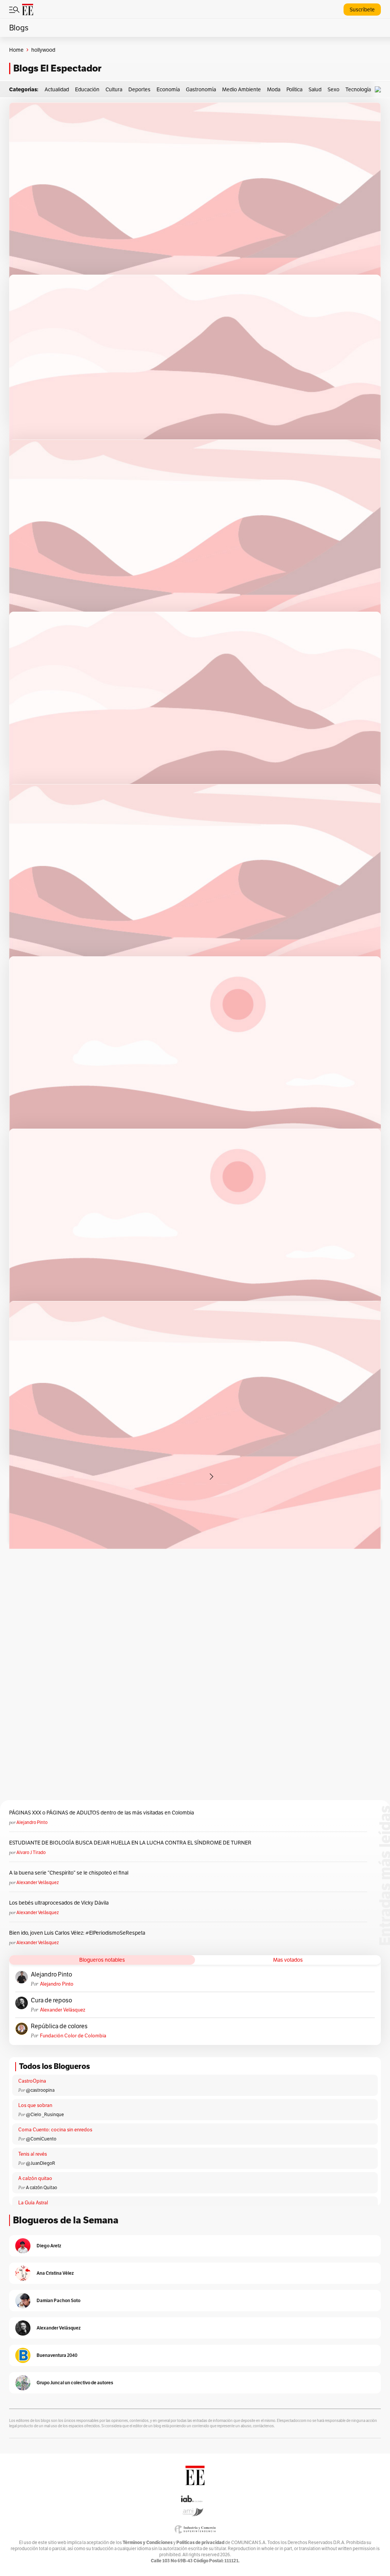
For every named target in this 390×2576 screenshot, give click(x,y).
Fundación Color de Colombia (73, 2036)
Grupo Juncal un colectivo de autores (75, 2383)
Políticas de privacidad (200, 2542)
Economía (168, 89)
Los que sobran (35, 2105)
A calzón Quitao (42, 2187)
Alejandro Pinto (32, 1822)
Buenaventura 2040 (57, 2355)
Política (294, 89)
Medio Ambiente (241, 89)
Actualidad (57, 89)
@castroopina (40, 2090)
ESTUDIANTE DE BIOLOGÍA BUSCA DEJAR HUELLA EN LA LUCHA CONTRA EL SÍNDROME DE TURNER (130, 1843)
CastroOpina (32, 2081)
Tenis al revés (33, 2154)
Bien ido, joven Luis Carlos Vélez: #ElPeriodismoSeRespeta (77, 1933)
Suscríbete (362, 10)
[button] (380, 90)
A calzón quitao (35, 2178)
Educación (87, 89)
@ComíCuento (41, 2139)
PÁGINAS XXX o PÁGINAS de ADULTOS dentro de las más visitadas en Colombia (101, 1813)
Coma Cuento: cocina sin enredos (55, 2130)
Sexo (333, 89)
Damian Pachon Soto (58, 2300)
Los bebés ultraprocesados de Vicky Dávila (60, 1903)
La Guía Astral (33, 2203)
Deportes (139, 89)
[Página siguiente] (211, 1477)
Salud (315, 89)
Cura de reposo (51, 2000)
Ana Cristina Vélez (55, 2273)
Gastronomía (201, 89)
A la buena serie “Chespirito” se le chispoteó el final (69, 1873)
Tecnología (358, 89)
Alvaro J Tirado (31, 1852)
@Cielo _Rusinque (45, 2114)
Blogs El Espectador (57, 68)
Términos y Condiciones (148, 2542)
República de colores (59, 2026)
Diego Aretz (49, 2246)
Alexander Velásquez (38, 1882)
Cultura (114, 89)
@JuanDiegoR (41, 2163)
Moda (274, 89)
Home (16, 50)
